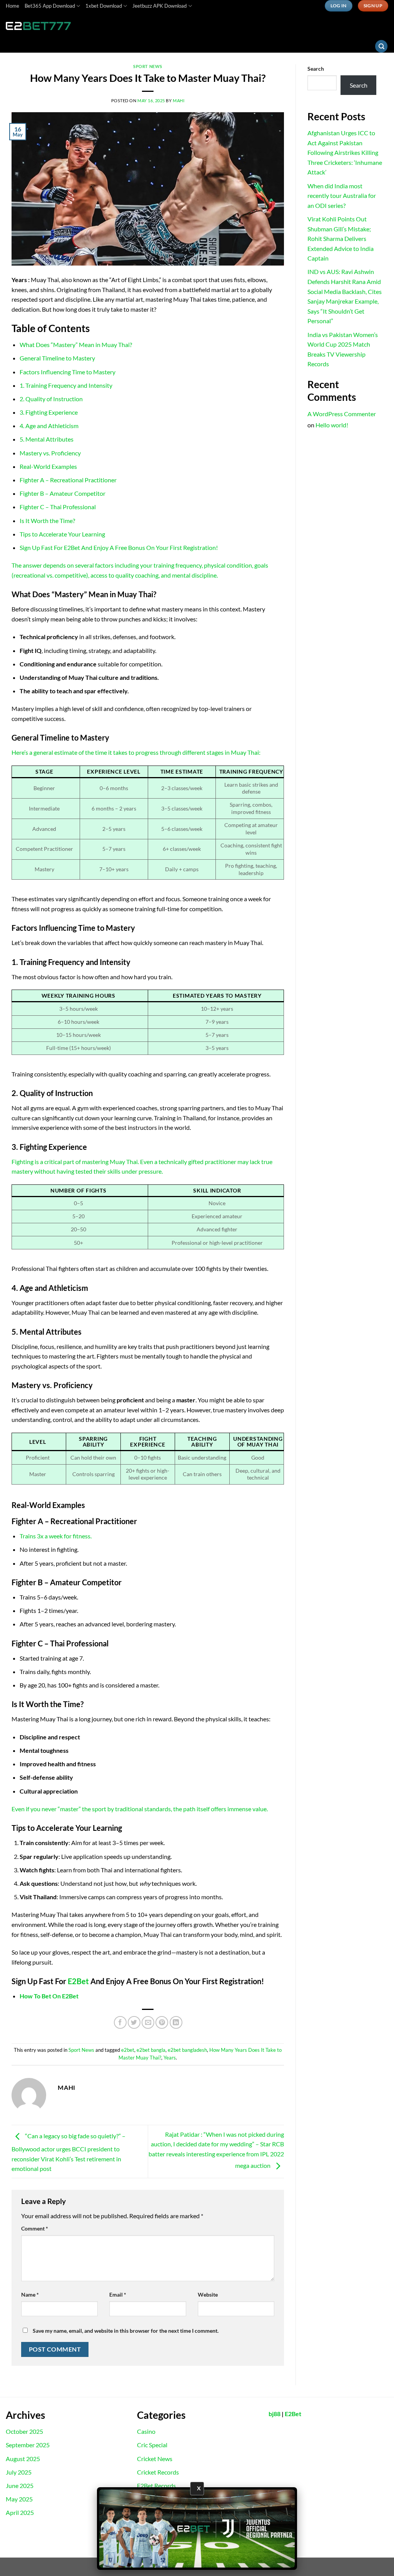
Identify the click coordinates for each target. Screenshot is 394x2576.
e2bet (128, 2050)
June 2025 (20, 2485)
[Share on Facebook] (120, 2022)
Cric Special (152, 2445)
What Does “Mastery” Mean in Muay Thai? (76, 345)
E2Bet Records (156, 2485)
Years (170, 2058)
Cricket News (155, 2459)
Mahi (179, 100)
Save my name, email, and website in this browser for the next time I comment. (126, 2331)
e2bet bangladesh (187, 2050)
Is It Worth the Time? (47, 521)
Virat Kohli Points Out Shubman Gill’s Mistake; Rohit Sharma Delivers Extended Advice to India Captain (341, 238)
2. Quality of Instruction (51, 399)
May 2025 (19, 2499)
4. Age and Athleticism (49, 426)
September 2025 (28, 2445)
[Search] (381, 46)
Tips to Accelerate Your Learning (62, 534)
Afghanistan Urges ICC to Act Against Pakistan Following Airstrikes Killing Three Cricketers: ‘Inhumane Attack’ (345, 152)
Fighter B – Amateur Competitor (63, 493)
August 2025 (23, 2459)
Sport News (148, 66)
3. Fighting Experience (49, 412)
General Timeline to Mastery (57, 358)
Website (208, 2294)
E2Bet (78, 1981)
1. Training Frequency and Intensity (66, 385)
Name (30, 2294)
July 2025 (19, 2472)
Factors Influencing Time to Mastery (68, 372)
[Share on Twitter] (134, 2022)
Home (13, 6)
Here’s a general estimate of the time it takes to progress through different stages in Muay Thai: (136, 752)
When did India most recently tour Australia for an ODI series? (342, 196)
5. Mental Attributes (47, 439)
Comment (35, 2228)
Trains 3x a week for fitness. (56, 1536)
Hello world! (332, 425)
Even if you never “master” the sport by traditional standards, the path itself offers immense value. (140, 1809)
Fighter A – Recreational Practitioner (68, 480)
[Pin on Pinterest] (162, 2022)
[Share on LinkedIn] (176, 2022)
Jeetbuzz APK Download (159, 6)
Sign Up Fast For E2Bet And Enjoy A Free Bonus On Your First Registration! (119, 547)
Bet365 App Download (50, 6)
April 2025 (20, 2512)
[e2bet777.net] (44, 26)
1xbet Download (104, 6)
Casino (146, 2431)
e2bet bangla (151, 2050)
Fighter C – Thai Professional (58, 507)
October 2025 (24, 2431)
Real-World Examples (48, 466)
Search (316, 69)
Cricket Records (158, 2472)
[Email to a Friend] (148, 2022)
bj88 (275, 2414)
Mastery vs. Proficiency (50, 453)
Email (118, 2294)
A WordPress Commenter (342, 414)
